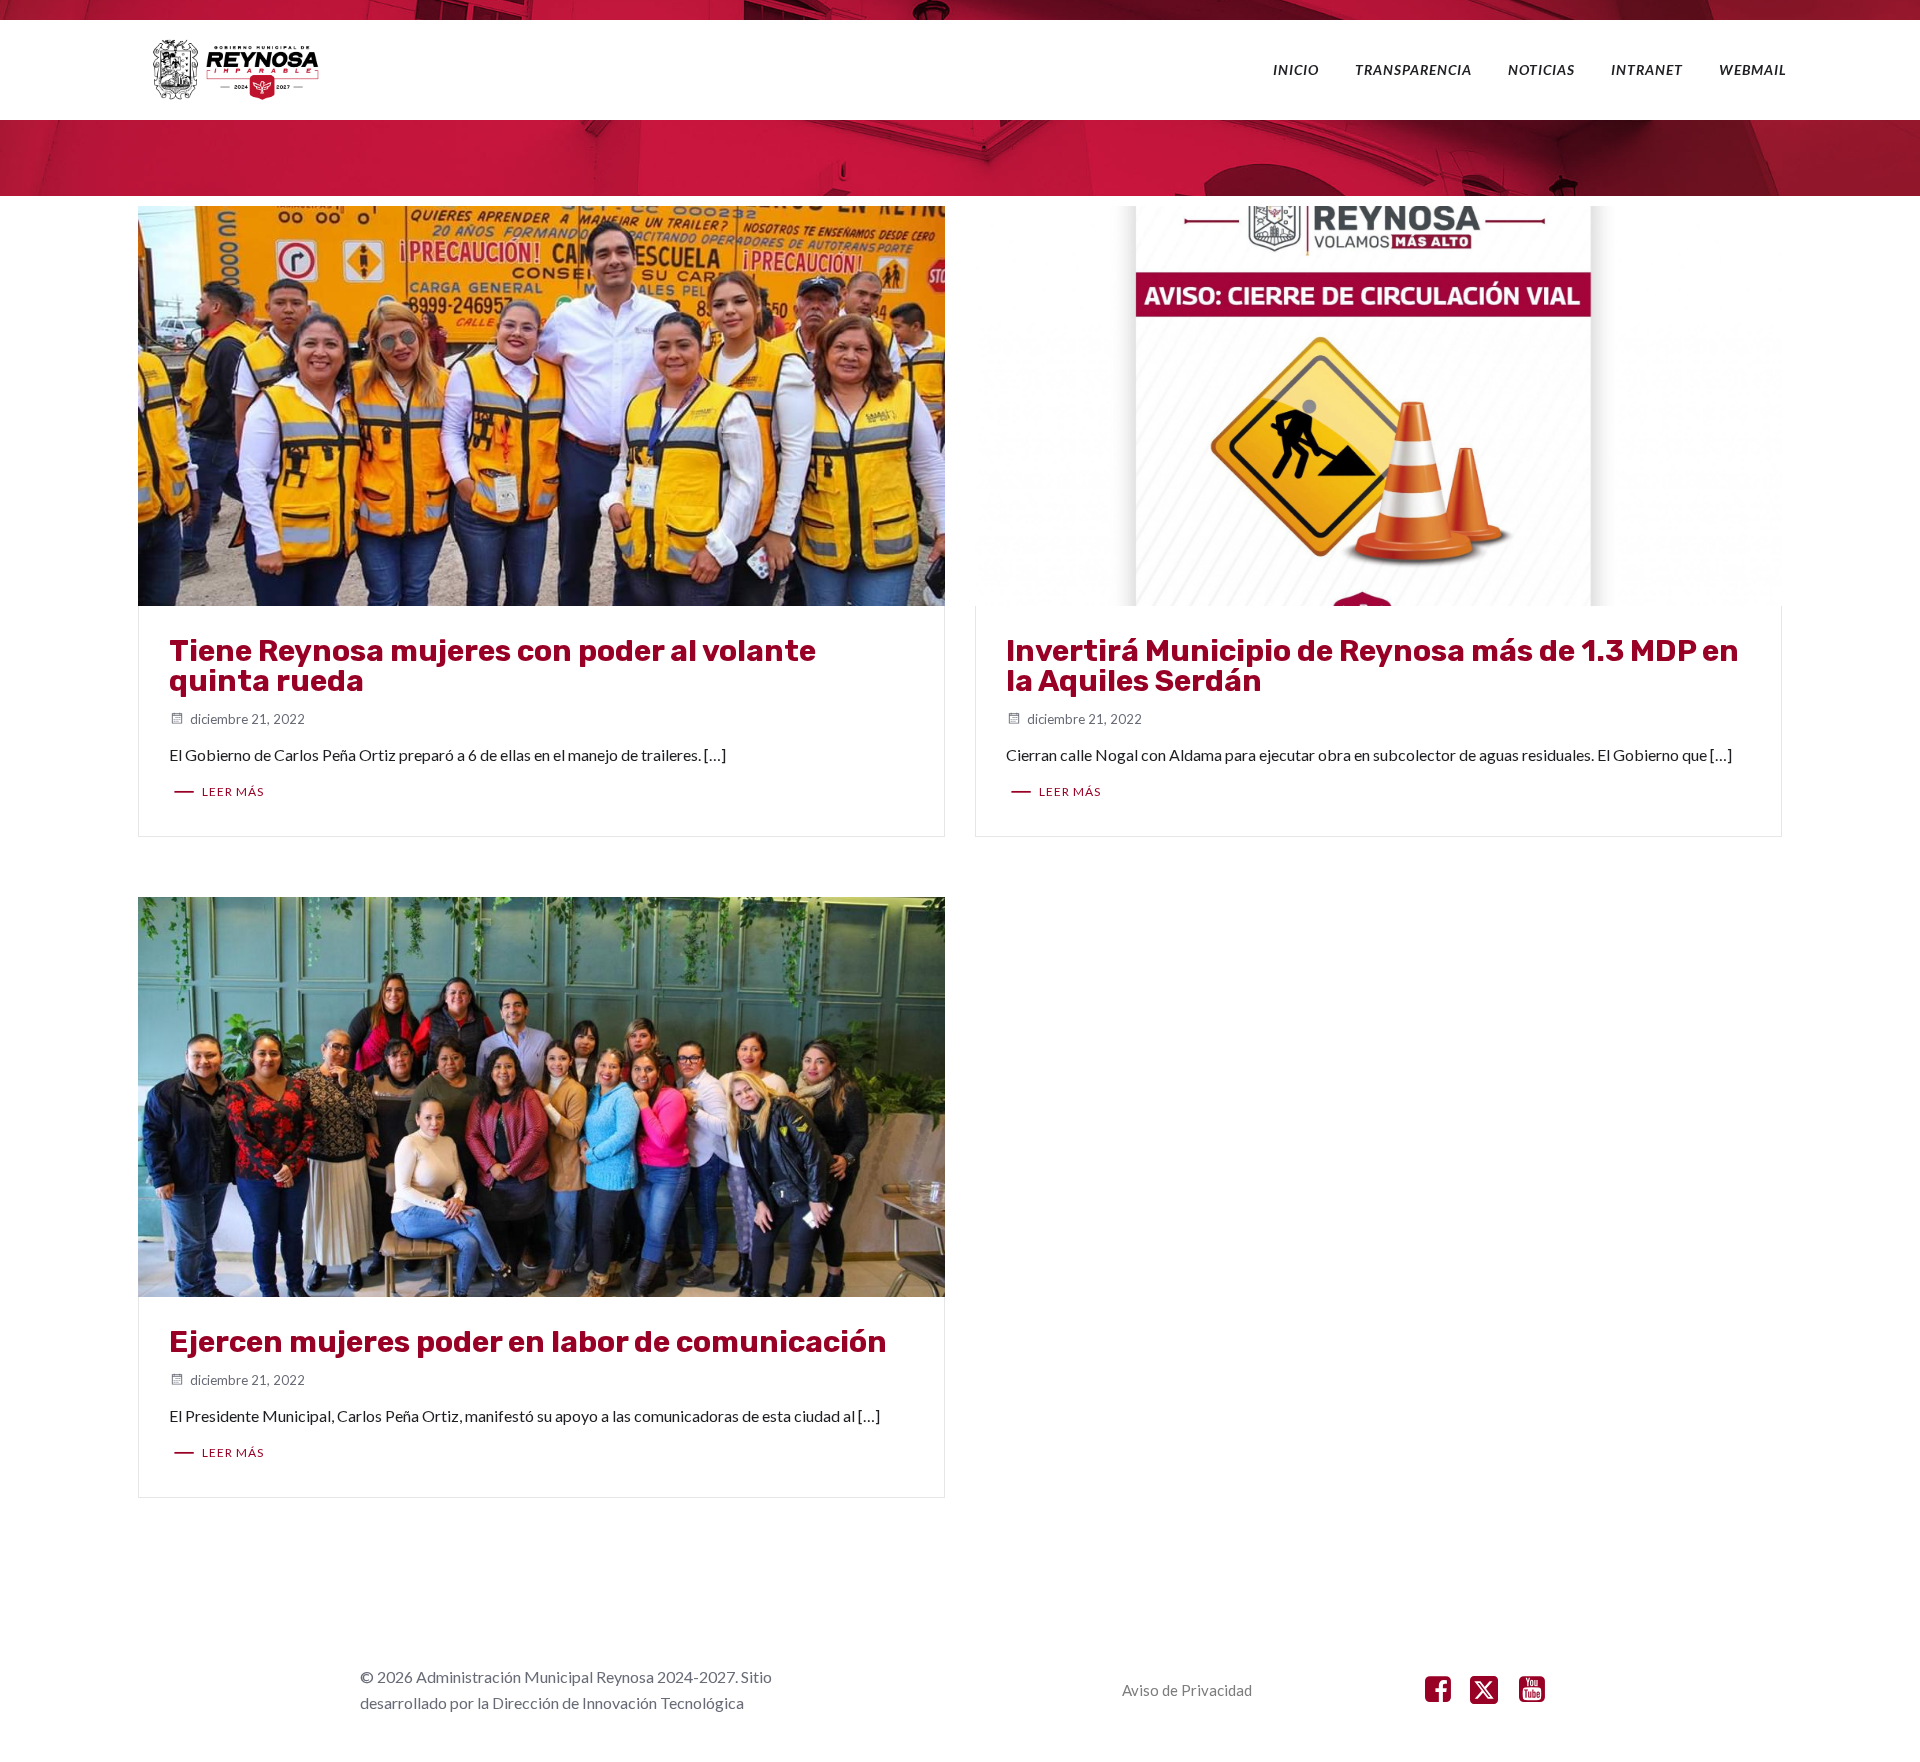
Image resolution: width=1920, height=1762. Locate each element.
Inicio (1296, 69)
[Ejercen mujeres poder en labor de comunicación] (541, 1095)
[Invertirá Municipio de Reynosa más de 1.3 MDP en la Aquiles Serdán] (1378, 404)
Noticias (1541, 69)
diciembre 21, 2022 (247, 719)
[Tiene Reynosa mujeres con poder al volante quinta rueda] (541, 404)
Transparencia (1413, 69)
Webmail (1753, 69)
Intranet (1647, 69)
